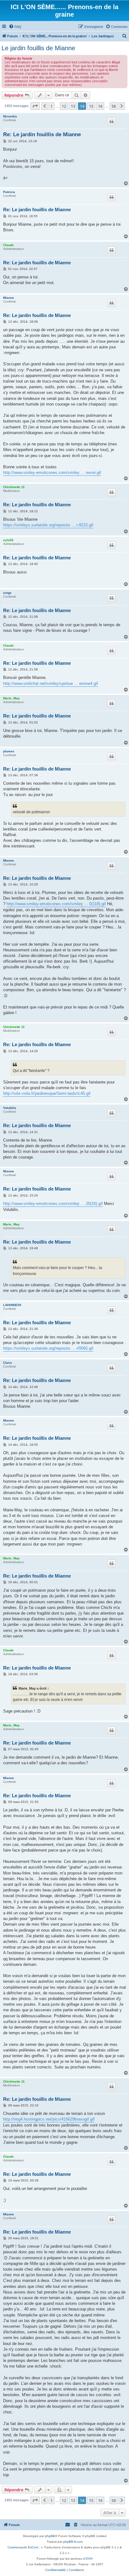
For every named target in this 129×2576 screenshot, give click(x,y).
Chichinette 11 (14, 487)
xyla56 (8, 540)
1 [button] (52, 106)
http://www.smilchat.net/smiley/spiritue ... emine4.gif (51, 683)
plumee (9, 751)
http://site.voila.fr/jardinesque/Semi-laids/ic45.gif (47, 1093)
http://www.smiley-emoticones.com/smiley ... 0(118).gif (56, 904)
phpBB (50, 2536)
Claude (8, 245)
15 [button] (91, 106)
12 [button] (64, 106)
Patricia (9, 192)
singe (7, 593)
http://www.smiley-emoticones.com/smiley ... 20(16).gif (53, 1204)
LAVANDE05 (12, 1305)
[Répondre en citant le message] (111, 121)
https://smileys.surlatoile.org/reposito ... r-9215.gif (48, 525)
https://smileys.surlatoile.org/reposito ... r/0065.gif (48, 1348)
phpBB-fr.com (73, 2542)
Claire (8, 1363)
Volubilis (10, 1108)
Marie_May (11, 698)
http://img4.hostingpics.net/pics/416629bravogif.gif (49, 2119)
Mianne (9, 298)
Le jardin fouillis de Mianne (38, 48)
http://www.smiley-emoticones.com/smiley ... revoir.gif (52, 473)
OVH (89, 2559)
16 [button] (100, 106)
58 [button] (114, 106)
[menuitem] (15, 27)
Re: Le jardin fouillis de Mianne (42, 134)
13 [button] (73, 106)
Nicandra (10, 116)
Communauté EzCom (23, 2547)
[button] (35, 106)
